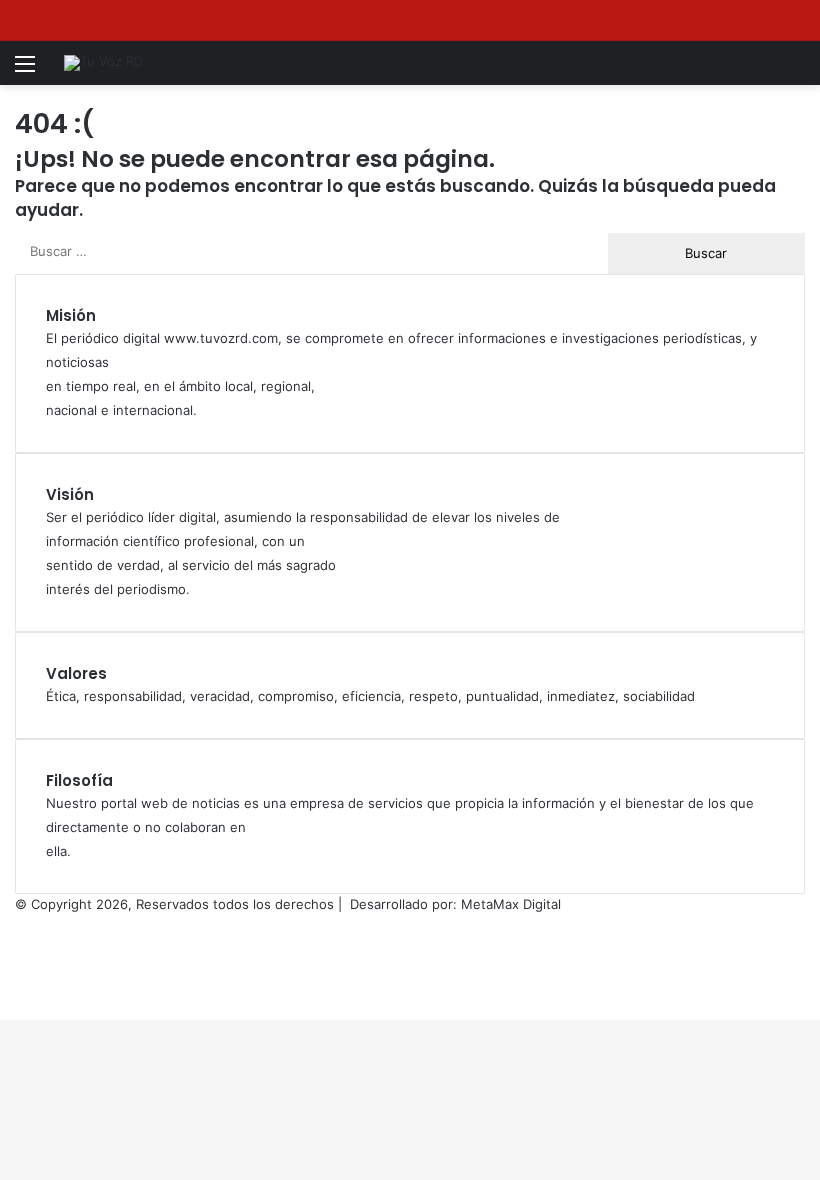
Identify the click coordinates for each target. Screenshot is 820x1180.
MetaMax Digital (511, 904)
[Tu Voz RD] (103, 63)
